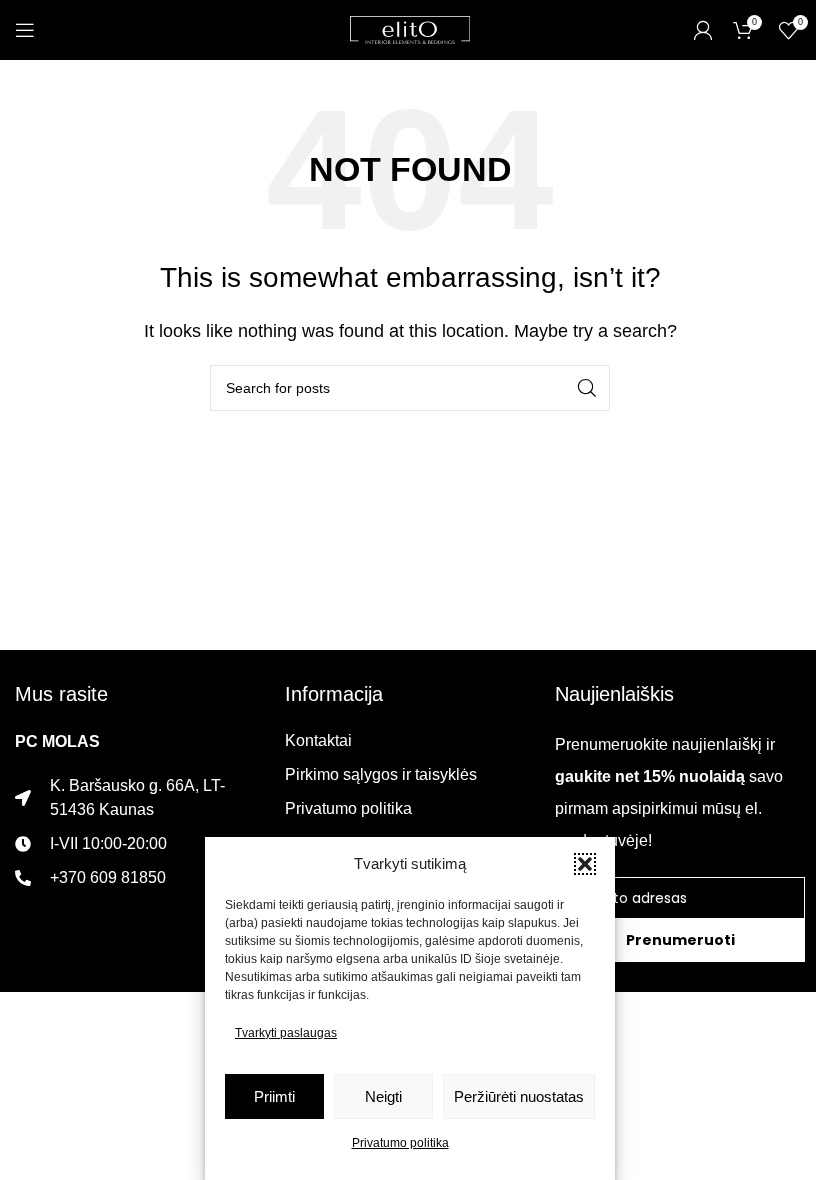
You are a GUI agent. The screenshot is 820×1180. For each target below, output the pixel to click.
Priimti (274, 1096)
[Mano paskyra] (703, 30)
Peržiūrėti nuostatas (519, 1096)
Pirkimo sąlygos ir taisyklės (381, 774)
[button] (585, 864)
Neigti (383, 1096)
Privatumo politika (400, 1143)
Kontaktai (318, 740)
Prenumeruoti (680, 940)
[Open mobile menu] (25, 30)
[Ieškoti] (587, 388)
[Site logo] (410, 28)
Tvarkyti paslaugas (286, 1033)
